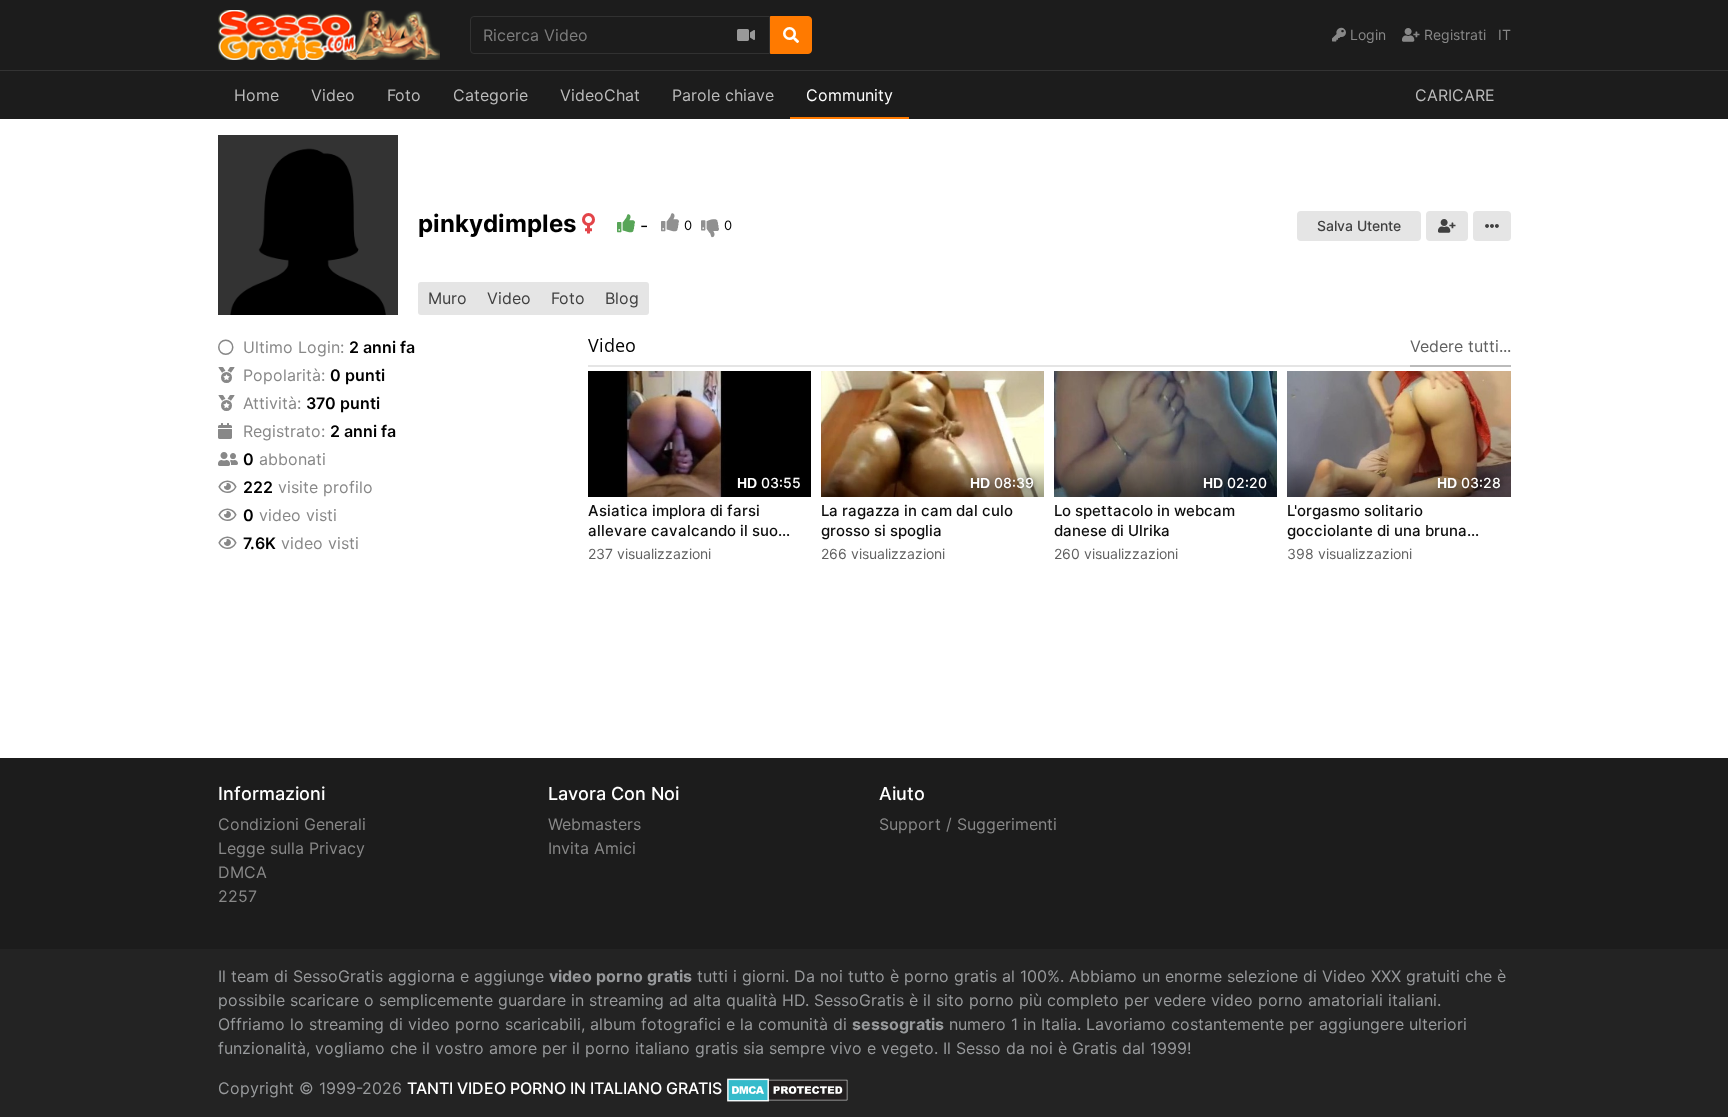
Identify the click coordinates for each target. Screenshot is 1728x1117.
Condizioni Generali (292, 824)
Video (333, 95)
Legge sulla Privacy (291, 848)
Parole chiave (723, 95)
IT (1504, 34)
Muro (447, 298)
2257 (237, 896)
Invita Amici (592, 848)
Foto (404, 95)
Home (256, 95)
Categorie (490, 95)
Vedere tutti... (1460, 346)
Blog (622, 298)
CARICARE (1455, 95)
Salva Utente (1359, 225)
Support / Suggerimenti (968, 824)
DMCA (242, 872)
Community (849, 95)
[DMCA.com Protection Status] (787, 1088)
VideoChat (600, 95)
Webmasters (594, 824)
